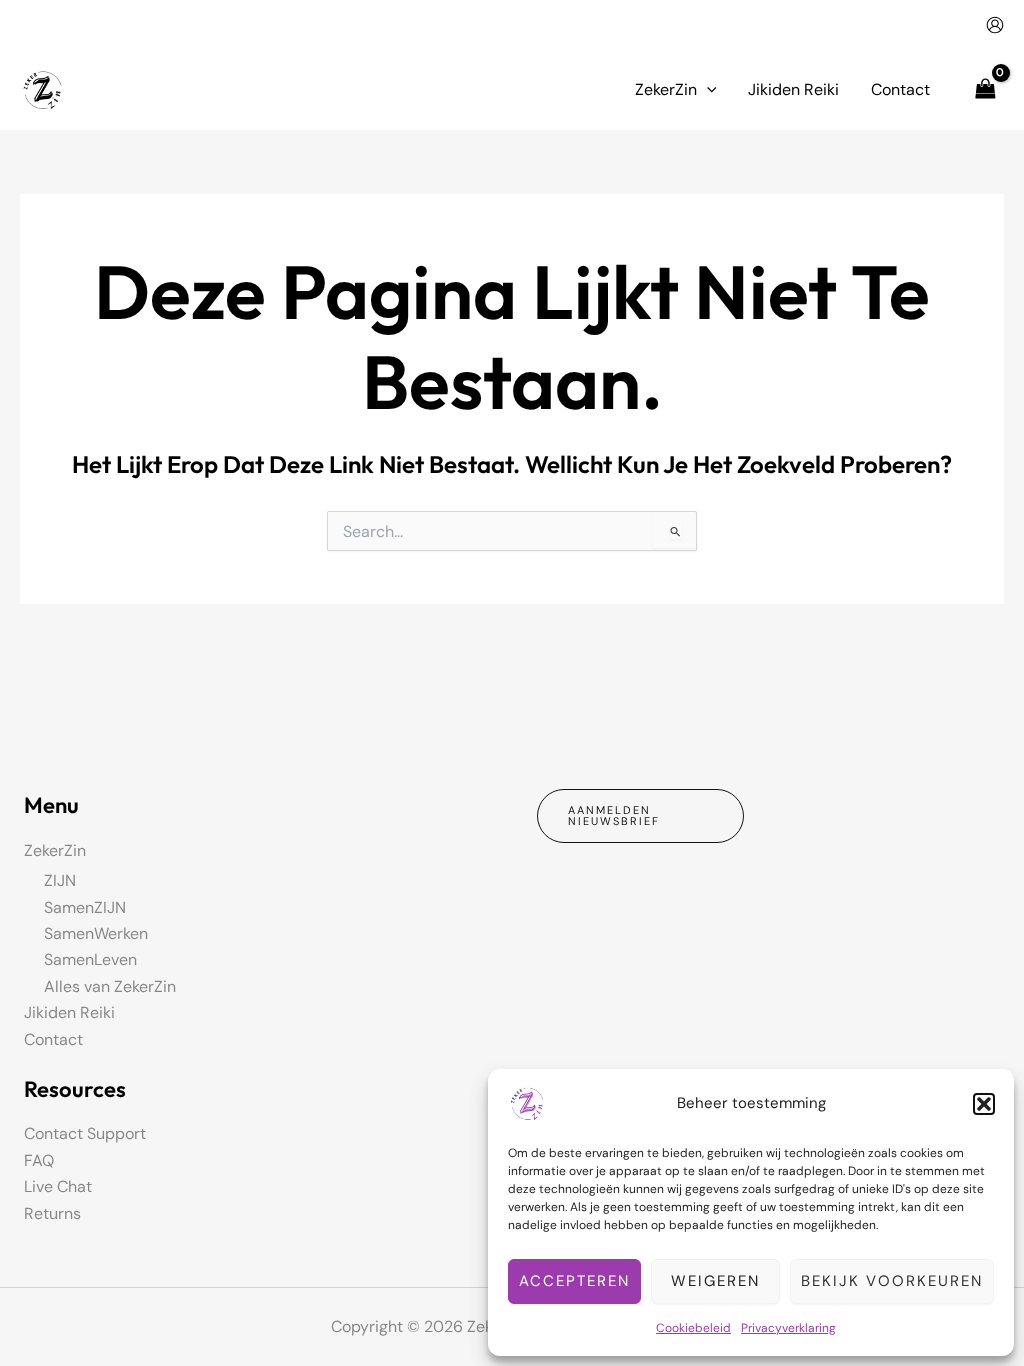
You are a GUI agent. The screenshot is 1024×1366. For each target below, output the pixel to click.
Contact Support (85, 1133)
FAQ (39, 1160)
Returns (52, 1213)
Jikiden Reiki (69, 1012)
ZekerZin (55, 850)
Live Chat (58, 1186)
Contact (53, 1039)
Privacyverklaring (788, 1328)
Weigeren (715, 1281)
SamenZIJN (85, 907)
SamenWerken (96, 933)
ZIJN (60, 880)
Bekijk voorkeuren (892, 1281)
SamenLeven (90, 959)
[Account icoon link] (995, 25)
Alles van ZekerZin (110, 986)
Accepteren (574, 1281)
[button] (984, 1104)
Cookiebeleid (693, 1328)
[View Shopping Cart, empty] (985, 89)
